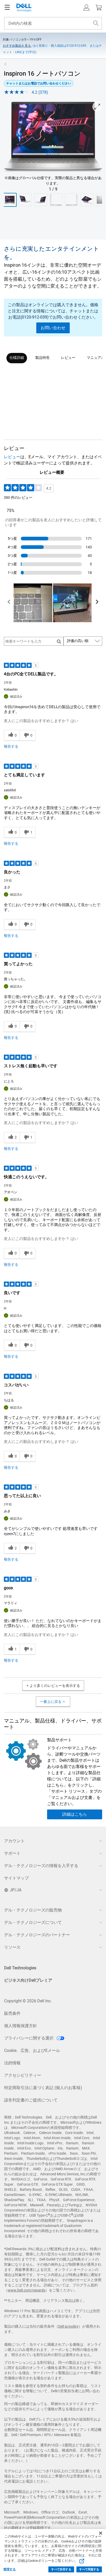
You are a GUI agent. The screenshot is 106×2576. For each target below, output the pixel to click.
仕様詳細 (17, 358)
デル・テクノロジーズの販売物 (33, 1910)
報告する (11, 746)
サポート (12, 1853)
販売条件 (12, 2013)
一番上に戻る (51, 1702)
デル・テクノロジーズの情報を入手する (41, 1866)
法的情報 (12, 2063)
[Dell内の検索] (96, 23)
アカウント (14, 1841)
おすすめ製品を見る (17, 46)
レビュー (68, 358)
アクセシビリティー (23, 2075)
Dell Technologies (20, 1968)
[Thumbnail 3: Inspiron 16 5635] (41, 200)
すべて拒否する (61, 2569)
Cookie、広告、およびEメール (32, 2050)
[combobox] (53, 23)
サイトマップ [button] (16, 1878)
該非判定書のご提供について (31, 2100)
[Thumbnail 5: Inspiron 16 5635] (72, 200)
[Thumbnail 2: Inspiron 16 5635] (25, 200)
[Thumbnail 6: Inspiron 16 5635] (87, 200)
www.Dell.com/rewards (26, 2290)
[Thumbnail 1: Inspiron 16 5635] (10, 200)
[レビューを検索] (59, 641)
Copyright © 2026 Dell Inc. (28, 2001)
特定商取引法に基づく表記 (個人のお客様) (43, 2088)
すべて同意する (89, 2569)
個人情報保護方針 (21, 2026)
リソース (12, 1947)
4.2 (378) (40, 92)
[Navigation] (7, 7)
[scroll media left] (9, 603)
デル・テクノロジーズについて (33, 1922)
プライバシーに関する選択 (29, 2038)
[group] (53, 137)
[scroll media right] (97, 603)
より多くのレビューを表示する (55, 1686)
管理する (10, 2569)
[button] (86, 7)
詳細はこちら (75, 1814)
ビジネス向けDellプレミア (28, 1980)
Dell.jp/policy (68, 2326)
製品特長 (42, 358)
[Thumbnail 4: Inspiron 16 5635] (56, 200)
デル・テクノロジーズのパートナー (37, 1935)
